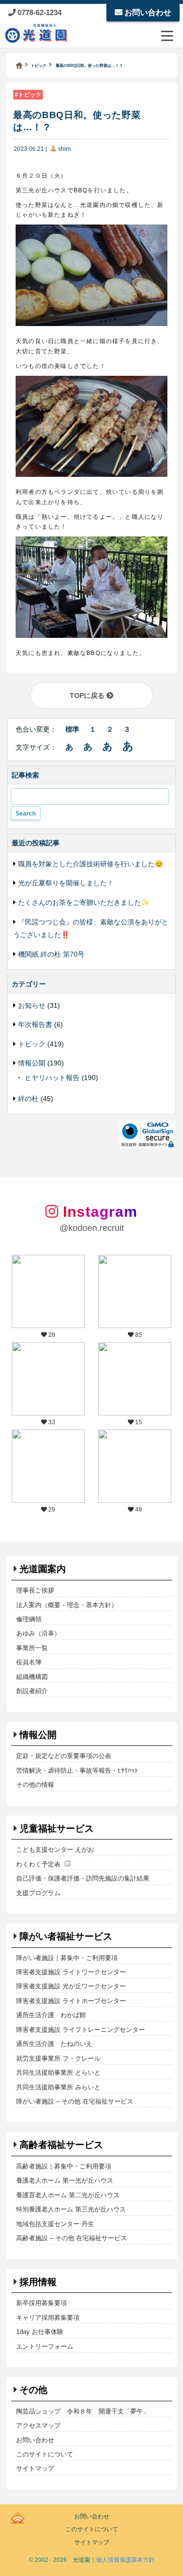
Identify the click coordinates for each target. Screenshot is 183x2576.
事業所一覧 (32, 1648)
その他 (33, 2390)
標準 (72, 729)
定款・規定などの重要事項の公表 (64, 1756)
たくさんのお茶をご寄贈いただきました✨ (84, 902)
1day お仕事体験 (40, 2332)
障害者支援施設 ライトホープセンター (71, 2001)
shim (64, 149)
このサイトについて (45, 2454)
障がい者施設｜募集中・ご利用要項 (67, 1958)
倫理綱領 (29, 1619)
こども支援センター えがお (55, 1850)
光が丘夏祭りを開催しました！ (66, 883)
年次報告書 (35, 1024)
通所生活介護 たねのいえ (54, 2044)
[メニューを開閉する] (167, 36)
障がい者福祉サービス (66, 1936)
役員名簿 (29, 1662)
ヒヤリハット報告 (52, 1078)
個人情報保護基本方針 (125, 2560)
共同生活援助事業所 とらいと (58, 2073)
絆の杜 (28, 1099)
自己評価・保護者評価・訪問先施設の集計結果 (83, 1878)
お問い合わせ (147, 12)
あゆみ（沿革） (38, 1633)
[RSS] (18, 2516)
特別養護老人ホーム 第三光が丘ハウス (71, 2209)
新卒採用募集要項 (41, 2303)
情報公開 (32, 1063)
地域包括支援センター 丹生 (55, 2224)
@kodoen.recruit (92, 1228)
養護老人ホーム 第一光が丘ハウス (65, 2180)
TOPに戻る (88, 695)
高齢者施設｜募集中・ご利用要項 (64, 2166)
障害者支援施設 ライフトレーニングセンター (81, 2030)
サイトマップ (35, 2468)
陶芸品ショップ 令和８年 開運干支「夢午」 (83, 2411)
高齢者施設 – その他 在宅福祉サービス (71, 2238)
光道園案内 (43, 1569)
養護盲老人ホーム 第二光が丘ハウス (68, 2195)
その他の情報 (35, 1785)
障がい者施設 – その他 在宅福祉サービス (75, 2101)
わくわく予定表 (38, 1864)
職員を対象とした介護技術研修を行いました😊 (91, 864)
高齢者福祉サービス (61, 2145)
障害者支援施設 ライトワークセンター (71, 1972)
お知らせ (32, 1005)
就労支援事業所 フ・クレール (58, 2058)
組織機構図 (32, 1677)
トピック (30, 95)
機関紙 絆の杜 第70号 (51, 954)
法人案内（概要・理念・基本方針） (67, 1605)
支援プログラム (38, 1893)
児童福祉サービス (57, 1829)
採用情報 (38, 2282)
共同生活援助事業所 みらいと (58, 2087)
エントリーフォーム (45, 2346)
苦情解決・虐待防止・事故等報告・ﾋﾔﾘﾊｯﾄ (77, 1770)
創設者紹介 (32, 1691)
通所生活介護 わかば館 (51, 2015)
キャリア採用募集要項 (48, 2318)
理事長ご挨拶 (35, 1590)
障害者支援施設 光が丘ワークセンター (71, 1986)
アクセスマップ (38, 2425)
